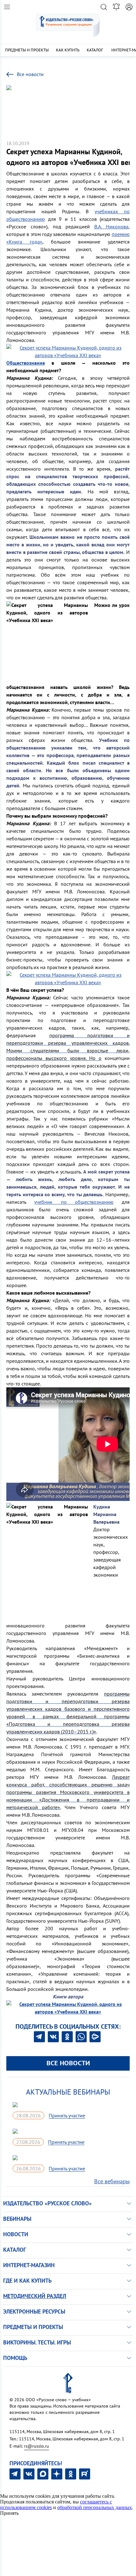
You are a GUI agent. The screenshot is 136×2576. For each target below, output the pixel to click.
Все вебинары (112, 2181)
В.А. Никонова (111, 226)
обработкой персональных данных (95, 2507)
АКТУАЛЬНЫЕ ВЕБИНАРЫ (68, 2092)
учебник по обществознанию (74, 1202)
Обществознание (26, 363)
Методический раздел (35, 2296)
